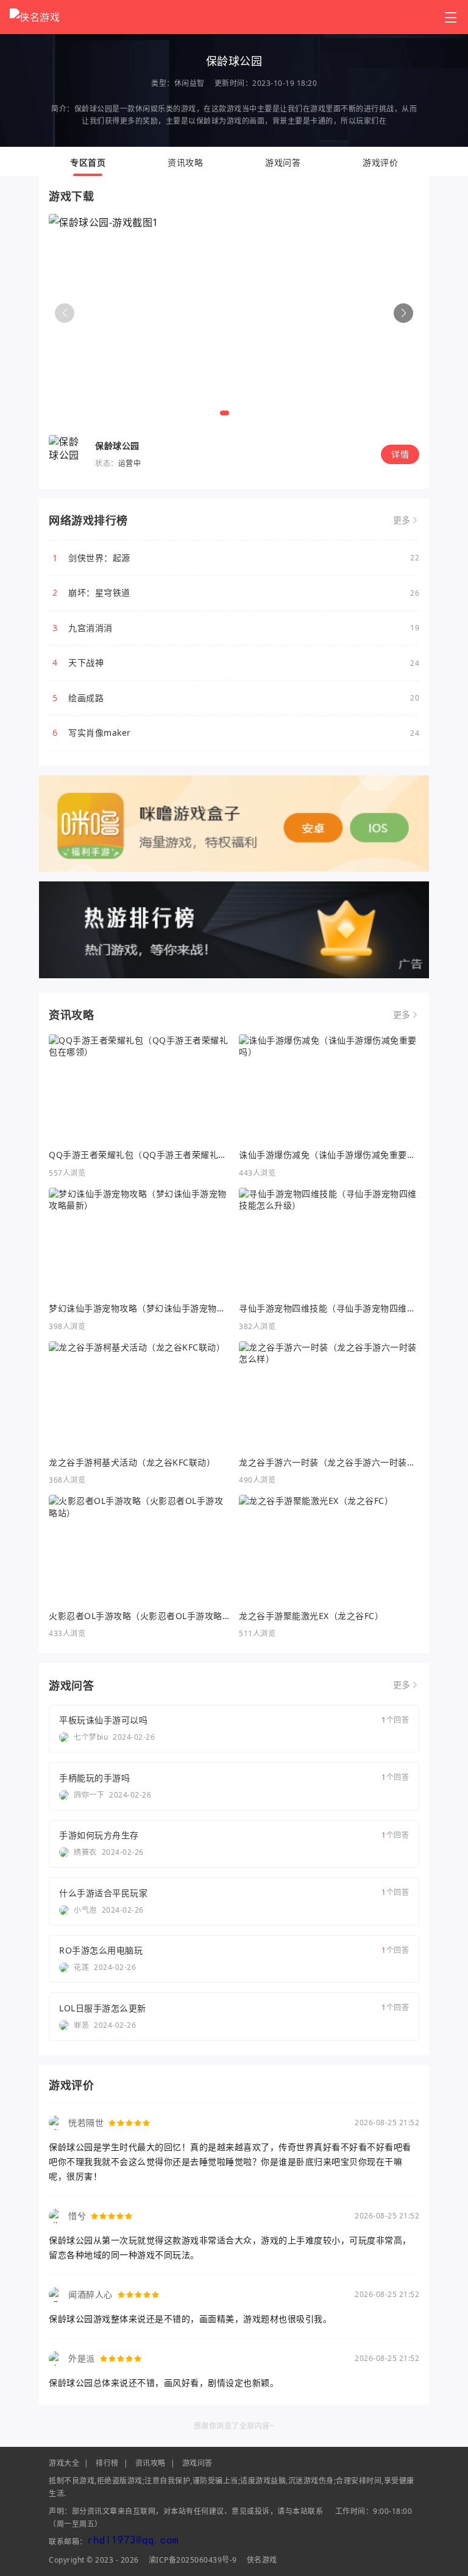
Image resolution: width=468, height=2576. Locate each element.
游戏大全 (64, 2463)
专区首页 (88, 162)
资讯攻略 (185, 162)
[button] (403, 313)
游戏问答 (283, 162)
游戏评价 (380, 162)
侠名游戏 (262, 2560)
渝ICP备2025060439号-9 (193, 2560)
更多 (402, 520)
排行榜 (107, 2463)
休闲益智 (190, 83)
